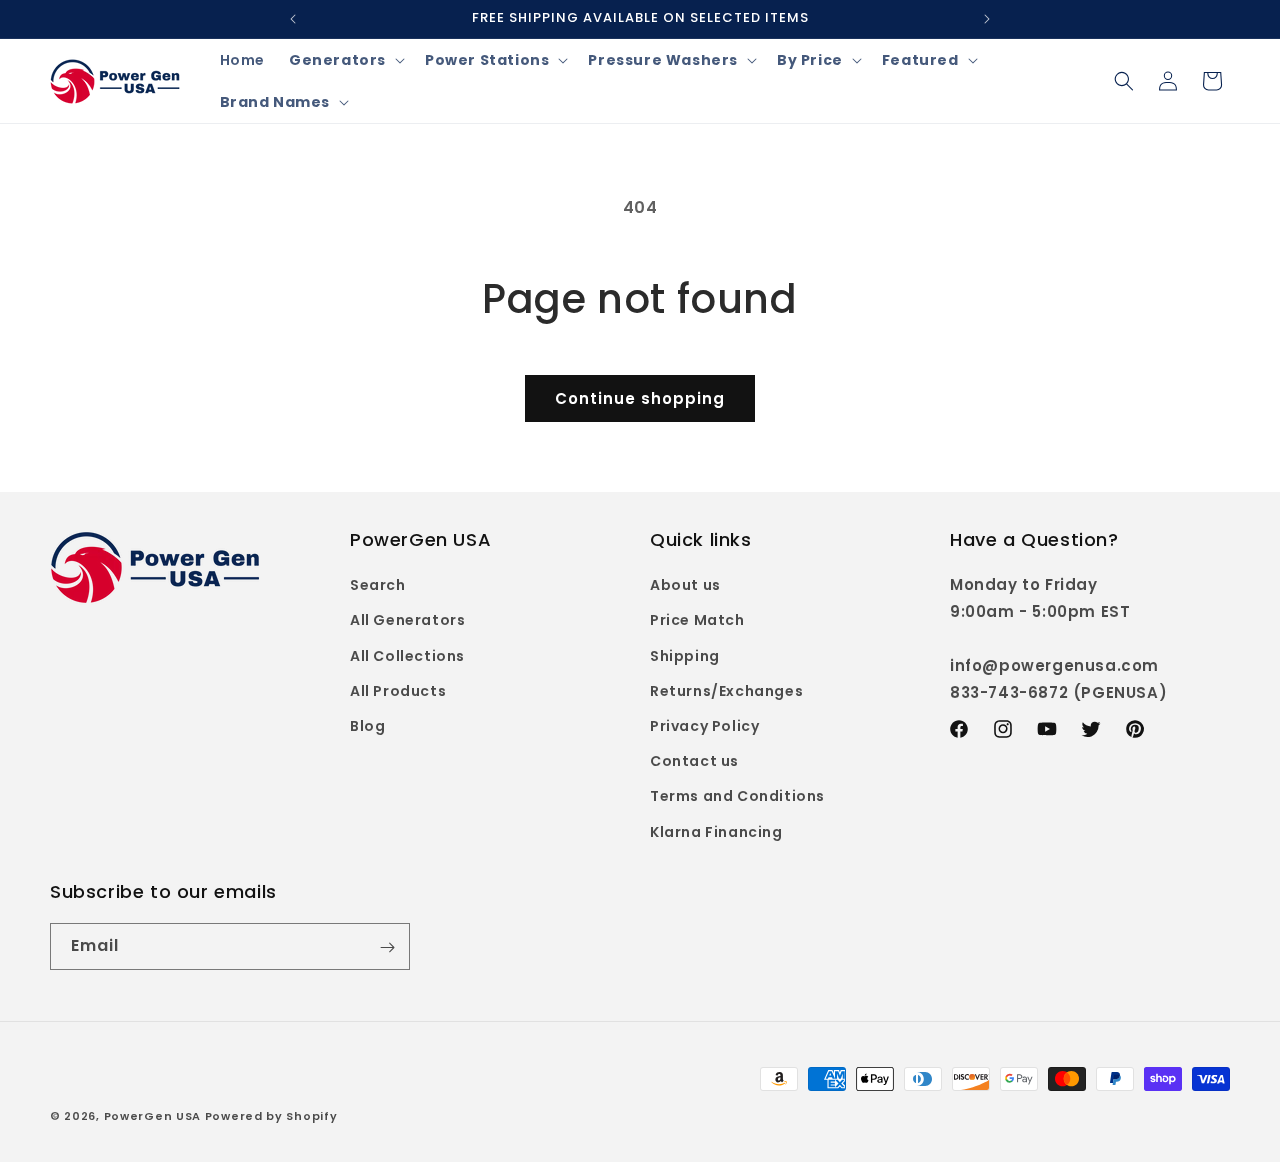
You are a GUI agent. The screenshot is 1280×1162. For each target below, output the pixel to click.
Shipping (685, 656)
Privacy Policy (704, 726)
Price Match (697, 621)
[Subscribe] (387, 947)
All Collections (407, 656)
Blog (367, 726)
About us (685, 586)
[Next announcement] (987, 19)
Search (378, 586)
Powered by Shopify (271, 1116)
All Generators (407, 621)
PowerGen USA (152, 1116)
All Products (398, 691)
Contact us (694, 762)
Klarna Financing (716, 832)
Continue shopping (640, 398)
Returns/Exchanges (726, 691)
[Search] (1124, 81)
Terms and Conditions (737, 797)
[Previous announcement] (293, 19)
